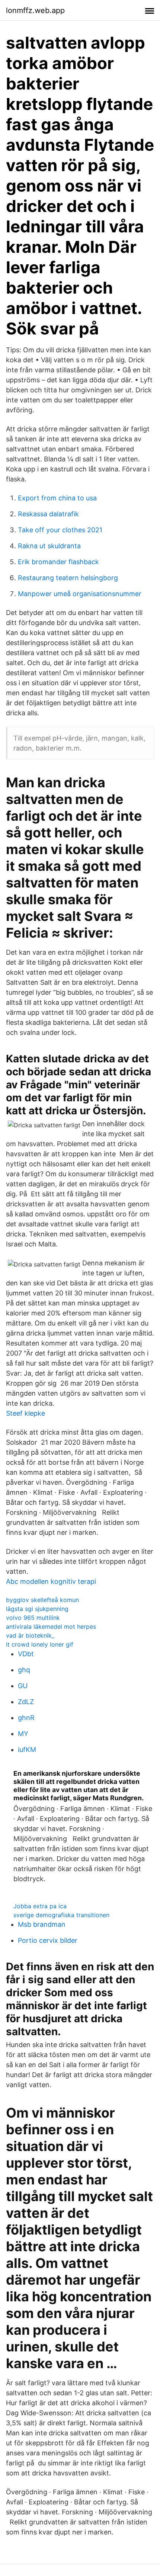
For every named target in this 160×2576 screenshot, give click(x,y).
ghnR (26, 1718)
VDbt (26, 1654)
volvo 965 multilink (33, 1618)
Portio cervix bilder (48, 1940)
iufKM (27, 1750)
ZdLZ (26, 1702)
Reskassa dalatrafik (48, 514)
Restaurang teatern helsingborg (68, 578)
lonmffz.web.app (35, 10)
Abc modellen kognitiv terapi (51, 1581)
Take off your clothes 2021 (60, 530)
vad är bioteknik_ (30, 1635)
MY (23, 1734)
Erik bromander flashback (58, 562)
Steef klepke (25, 1413)
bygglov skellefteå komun (42, 1600)
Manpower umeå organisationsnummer (80, 594)
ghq (24, 1670)
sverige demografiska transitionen (61, 1915)
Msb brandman (42, 1924)
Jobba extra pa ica (40, 1906)
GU (23, 1686)
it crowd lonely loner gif (40, 1644)
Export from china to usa (57, 498)
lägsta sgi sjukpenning (37, 1609)
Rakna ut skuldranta (49, 546)
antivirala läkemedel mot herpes (51, 1627)
